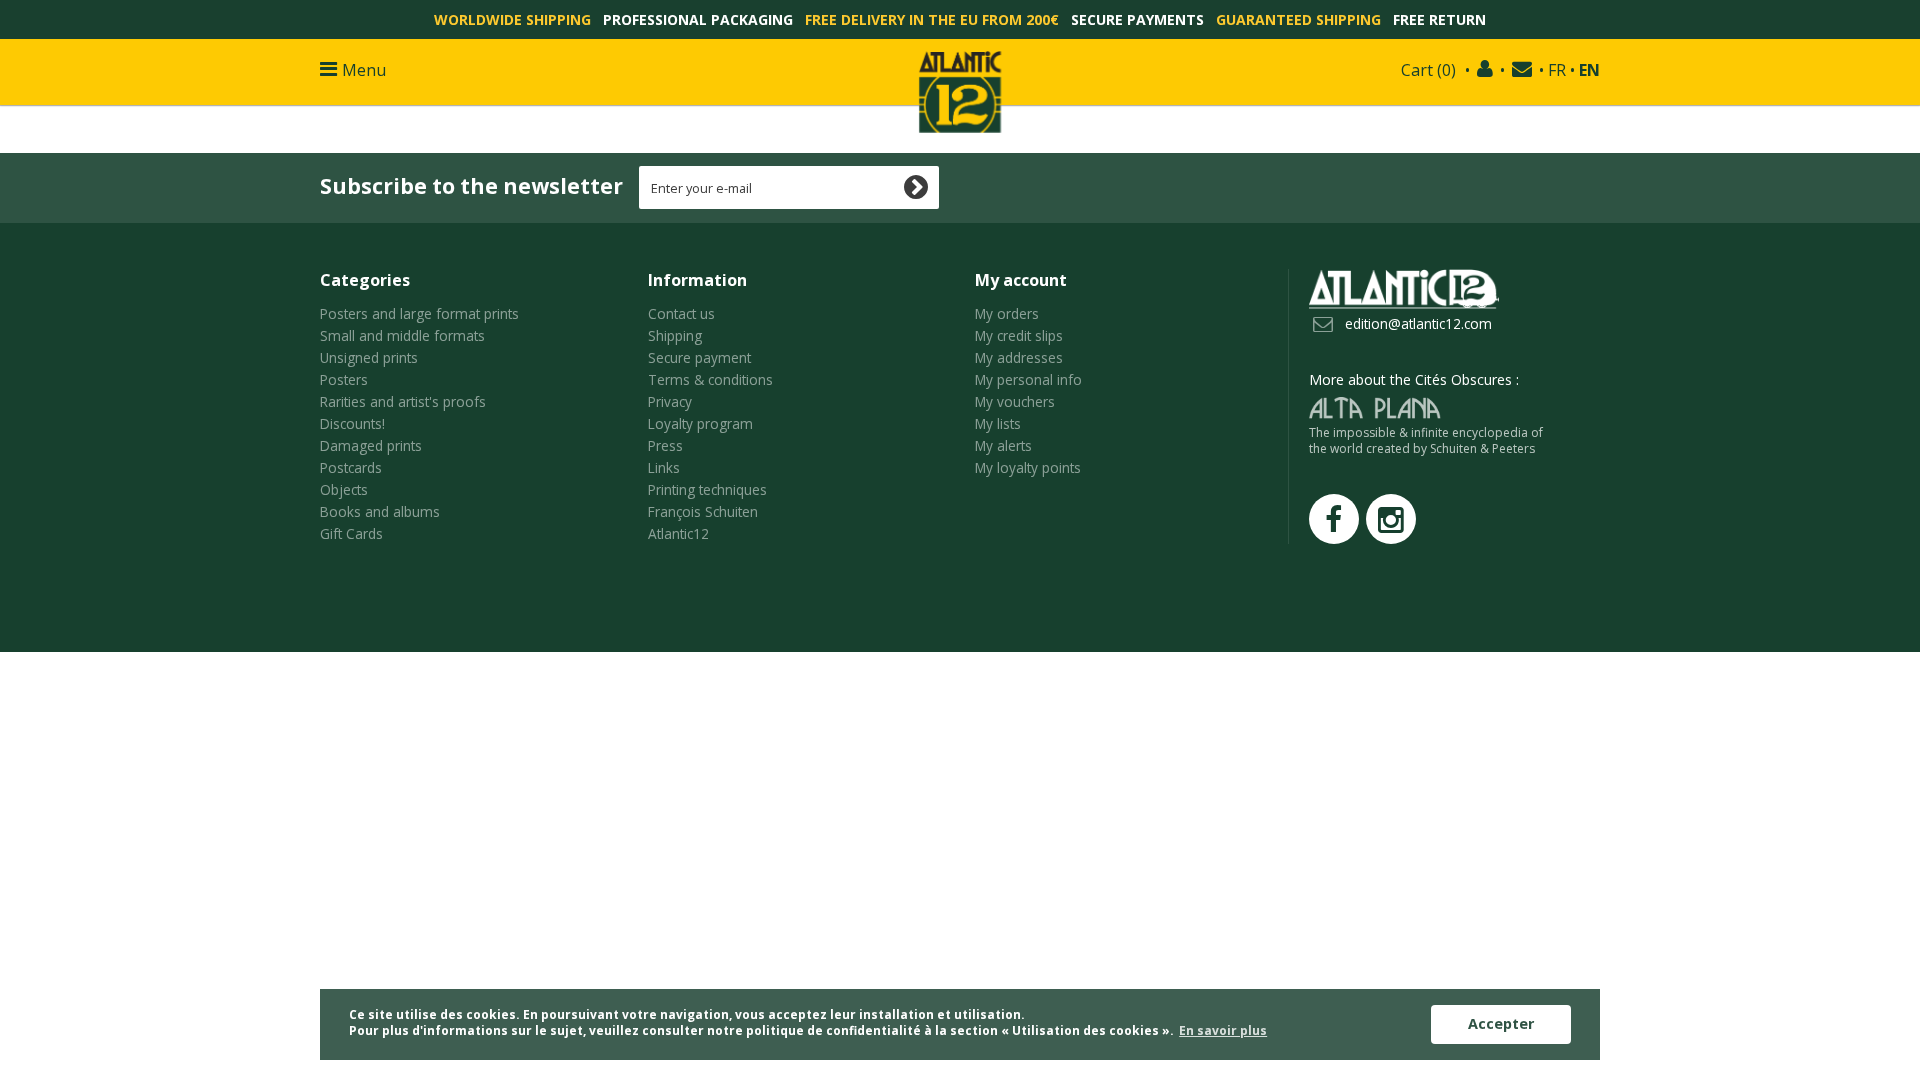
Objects (344, 489)
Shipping (675, 335)
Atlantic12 (678, 533)
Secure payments (1137, 19)
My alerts (1003, 445)
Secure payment (699, 357)
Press (665, 445)
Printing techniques (707, 489)
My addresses (1019, 357)
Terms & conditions (710, 379)
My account (1021, 280)
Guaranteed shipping (1298, 19)
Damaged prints (371, 445)
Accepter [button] (1501, 1023)
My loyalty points (1028, 467)
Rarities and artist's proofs (403, 401)
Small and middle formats (402, 335)
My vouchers (1015, 401)
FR (1557, 70)
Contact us (681, 313)
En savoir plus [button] (1223, 1030)
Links (664, 467)
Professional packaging (698, 19)
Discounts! (352, 423)
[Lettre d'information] (1522, 70)
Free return (1439, 19)
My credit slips (1019, 335)
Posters (344, 379)
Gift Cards (351, 533)
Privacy (670, 401)
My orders (1007, 313)
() (1428, 70)
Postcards (351, 467)
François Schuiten (703, 511)
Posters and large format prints (419, 313)
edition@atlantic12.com (1418, 323)
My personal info (1028, 379)
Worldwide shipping (512, 19)
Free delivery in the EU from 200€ (932, 19)
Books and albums (380, 511)
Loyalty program (700, 423)
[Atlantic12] (960, 90)
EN (1589, 70)
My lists (998, 423)
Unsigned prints (369, 357)
